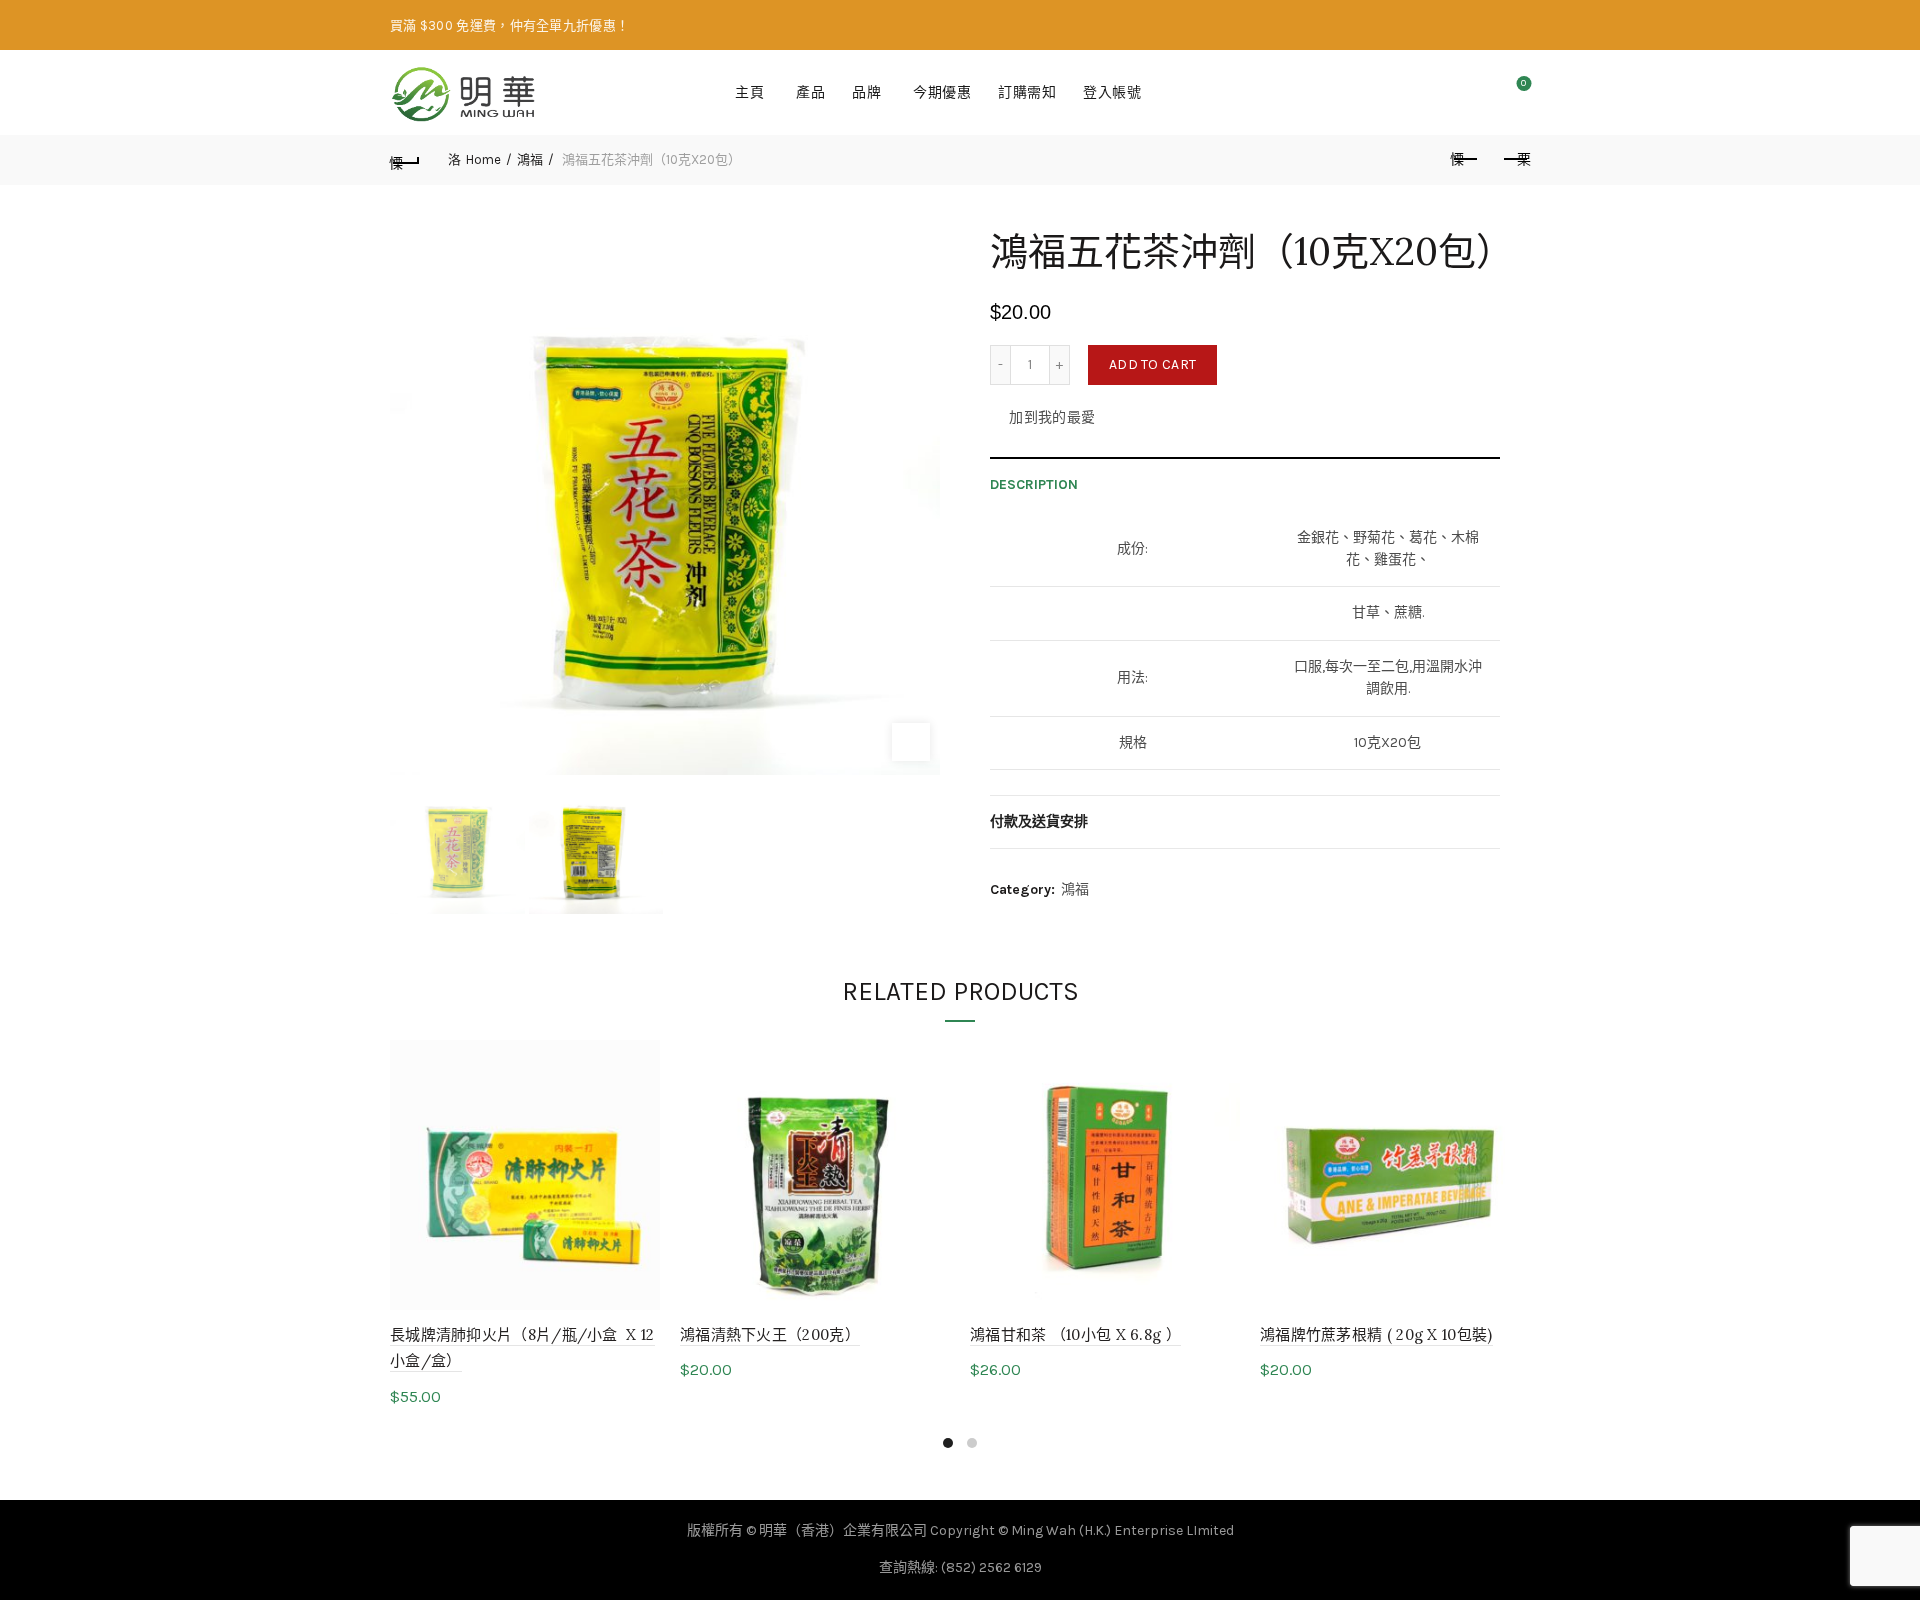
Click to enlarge (911, 742)
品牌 (866, 92)
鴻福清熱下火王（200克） (770, 1334)
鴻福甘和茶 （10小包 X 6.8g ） (1075, 1334)
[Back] (405, 160)
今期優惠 (942, 92)
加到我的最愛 (1052, 417)
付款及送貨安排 (1039, 821)
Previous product (1465, 160)
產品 (810, 92)
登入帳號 (1112, 92)
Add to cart (1152, 364)
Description (1034, 484)
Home (483, 159)
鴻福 (530, 159)
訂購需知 (1027, 92)
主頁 (749, 92)
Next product (1515, 160)
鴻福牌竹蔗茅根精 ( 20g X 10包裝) (1376, 1334)
